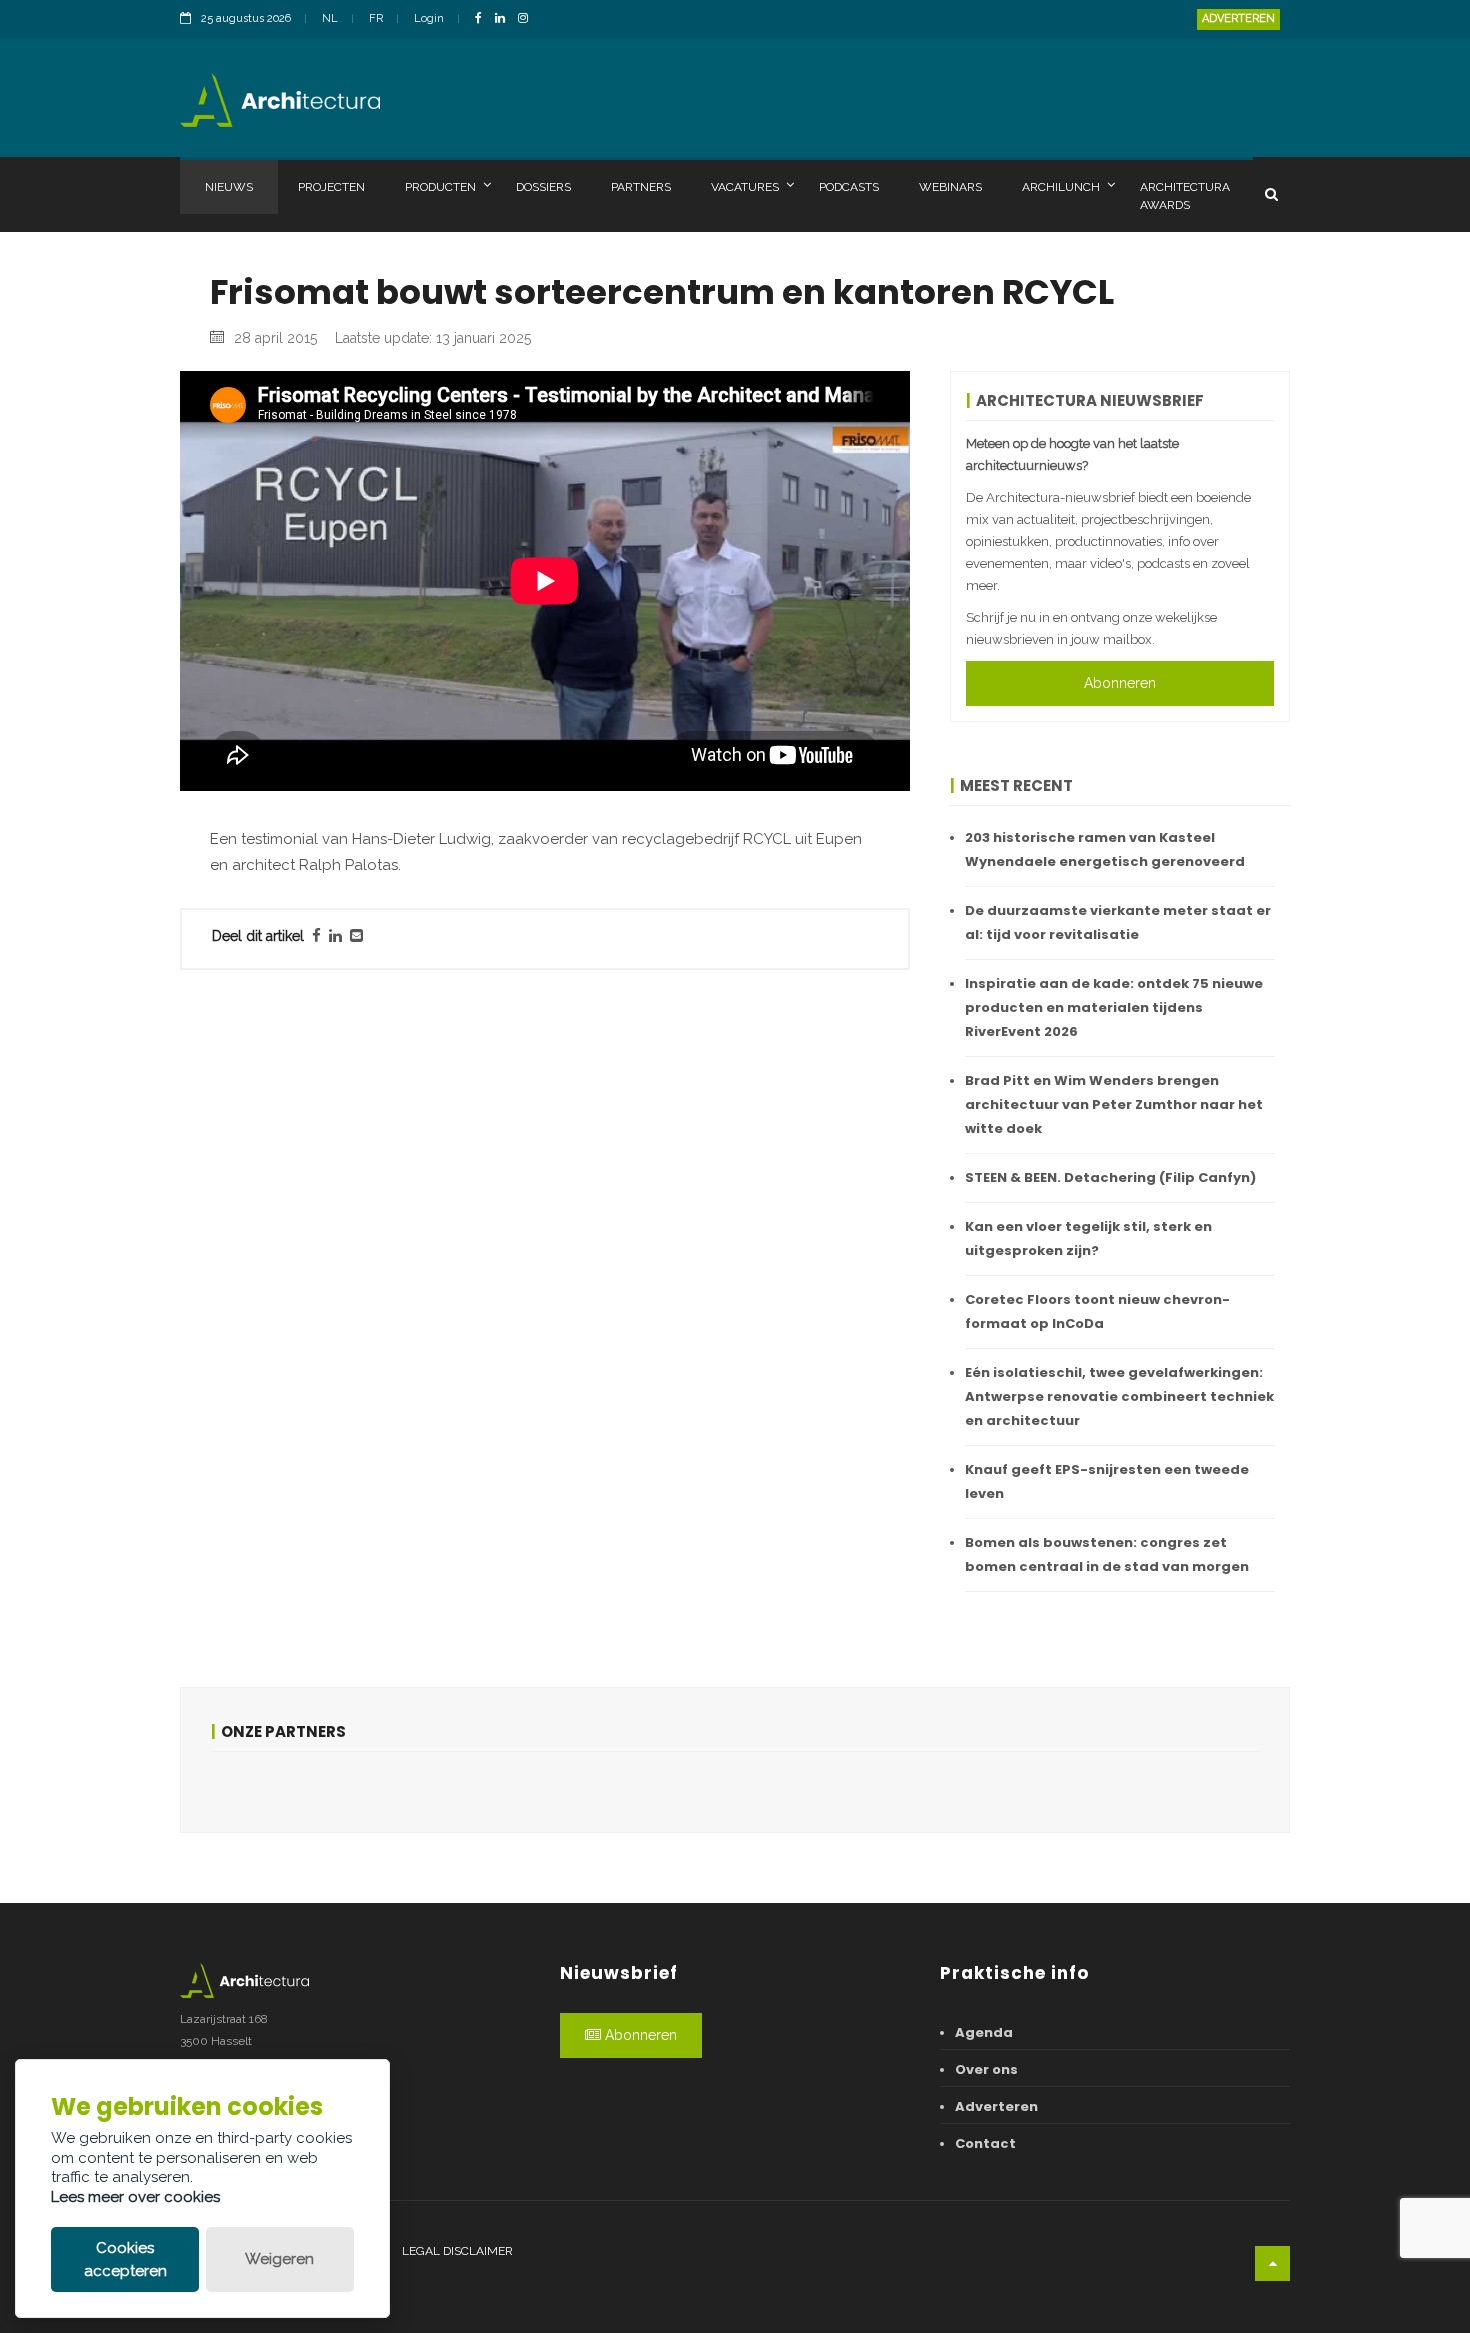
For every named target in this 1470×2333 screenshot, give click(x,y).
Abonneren (1120, 683)
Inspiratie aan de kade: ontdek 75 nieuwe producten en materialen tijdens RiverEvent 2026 (1114, 1007)
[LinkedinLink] (505, 19)
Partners (641, 187)
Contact (985, 2143)
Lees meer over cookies (135, 2197)
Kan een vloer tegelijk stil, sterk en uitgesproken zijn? (1088, 1238)
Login (429, 18)
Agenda (984, 2032)
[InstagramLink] (528, 19)
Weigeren (279, 2259)
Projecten (331, 187)
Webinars (950, 187)
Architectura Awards (1185, 196)
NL (330, 18)
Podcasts (849, 187)
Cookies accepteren (125, 2259)
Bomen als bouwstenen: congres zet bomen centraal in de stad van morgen (1107, 1554)
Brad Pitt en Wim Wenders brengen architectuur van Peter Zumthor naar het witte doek (1114, 1104)
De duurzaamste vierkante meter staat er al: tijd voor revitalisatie (1118, 922)
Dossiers (543, 187)
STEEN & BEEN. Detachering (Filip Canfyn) (1110, 1177)
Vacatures (745, 187)
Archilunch (1061, 187)
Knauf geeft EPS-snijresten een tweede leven (1107, 1481)
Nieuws (229, 187)
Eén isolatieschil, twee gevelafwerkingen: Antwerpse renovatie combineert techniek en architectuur (1119, 1396)
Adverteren (1238, 18)
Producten (440, 187)
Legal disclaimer (457, 2251)
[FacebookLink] (483, 19)
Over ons (986, 2069)
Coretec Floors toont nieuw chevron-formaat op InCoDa (1097, 1311)
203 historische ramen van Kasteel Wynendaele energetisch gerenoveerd (1105, 849)
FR (376, 18)
